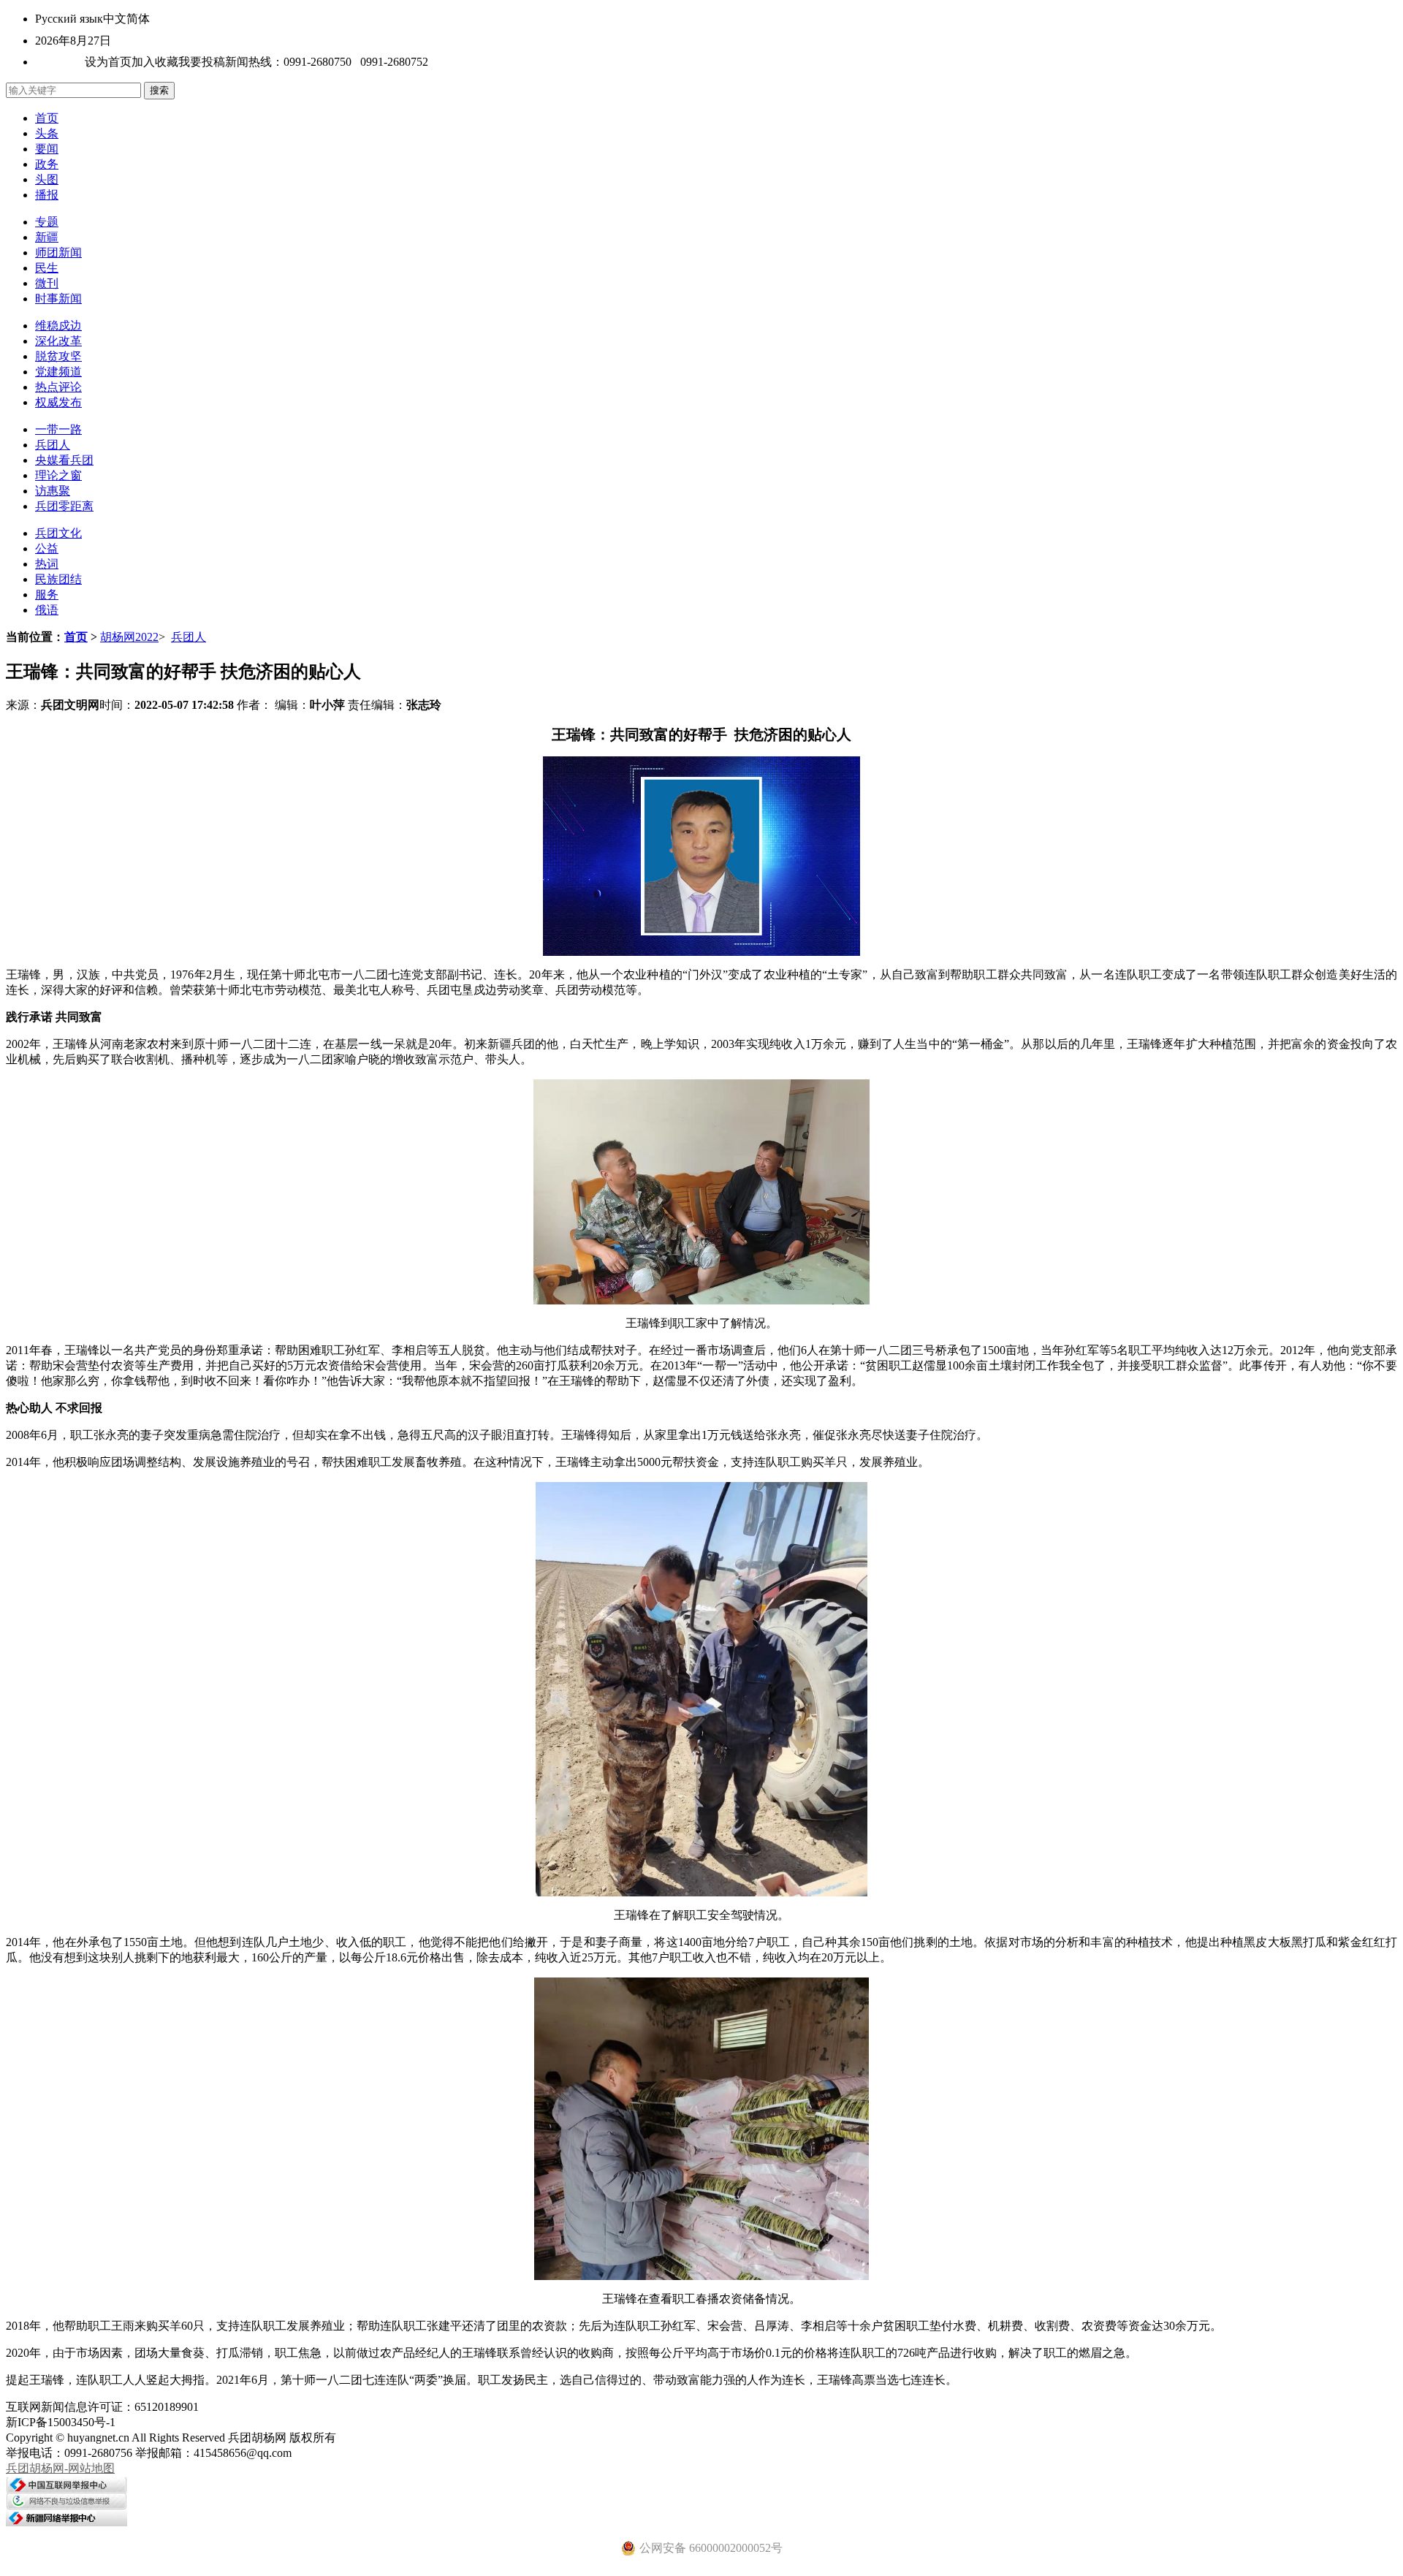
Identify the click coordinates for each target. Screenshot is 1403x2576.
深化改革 (58, 341)
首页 (47, 118)
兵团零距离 (64, 506)
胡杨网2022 (129, 637)
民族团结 (58, 579)
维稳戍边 (58, 326)
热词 (47, 564)
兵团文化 (58, 533)
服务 (47, 594)
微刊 (47, 283)
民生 (47, 268)
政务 (47, 164)
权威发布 (58, 402)
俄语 (47, 610)
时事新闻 (58, 299)
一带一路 (58, 429)
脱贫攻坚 (58, 356)
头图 (47, 179)
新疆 (47, 237)
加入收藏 (155, 62)
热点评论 (58, 387)
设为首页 (108, 62)
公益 (47, 548)
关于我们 (58, 62)
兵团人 (53, 445)
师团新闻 (58, 252)
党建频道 (58, 372)
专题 (47, 222)
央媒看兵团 (64, 460)
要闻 (47, 149)
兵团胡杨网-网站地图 (60, 2468)
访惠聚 (53, 491)
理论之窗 (58, 475)
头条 (47, 133)
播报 (47, 195)
